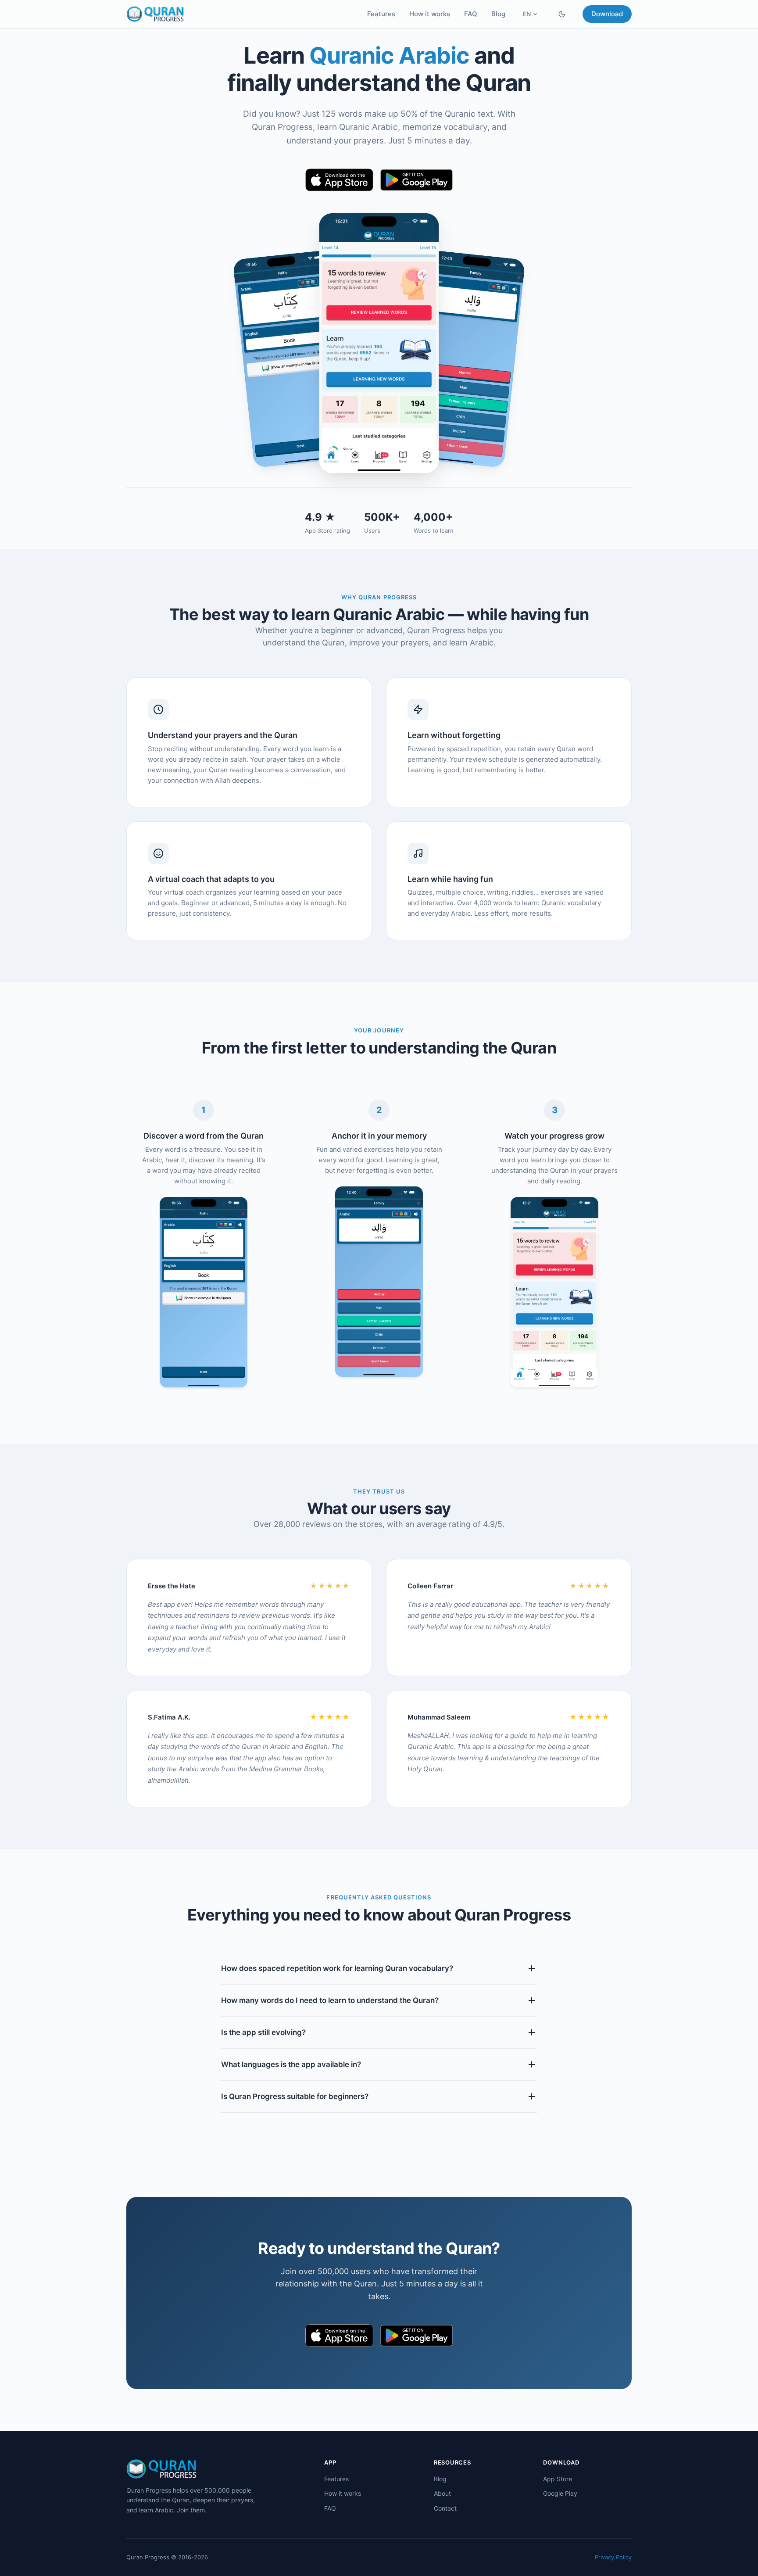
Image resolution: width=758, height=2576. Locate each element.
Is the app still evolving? (263, 2032)
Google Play (560, 2493)
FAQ (471, 14)
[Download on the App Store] (340, 180)
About (442, 2493)
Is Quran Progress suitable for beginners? (295, 2096)
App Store (558, 2479)
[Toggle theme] (562, 14)
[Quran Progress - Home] (155, 14)
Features (381, 14)
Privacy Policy (613, 2557)
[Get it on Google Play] (417, 180)
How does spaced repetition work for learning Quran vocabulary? (337, 1968)
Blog (498, 14)
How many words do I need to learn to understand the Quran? (330, 2000)
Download (607, 14)
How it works (430, 14)
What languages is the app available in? (291, 2064)
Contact (445, 2508)
